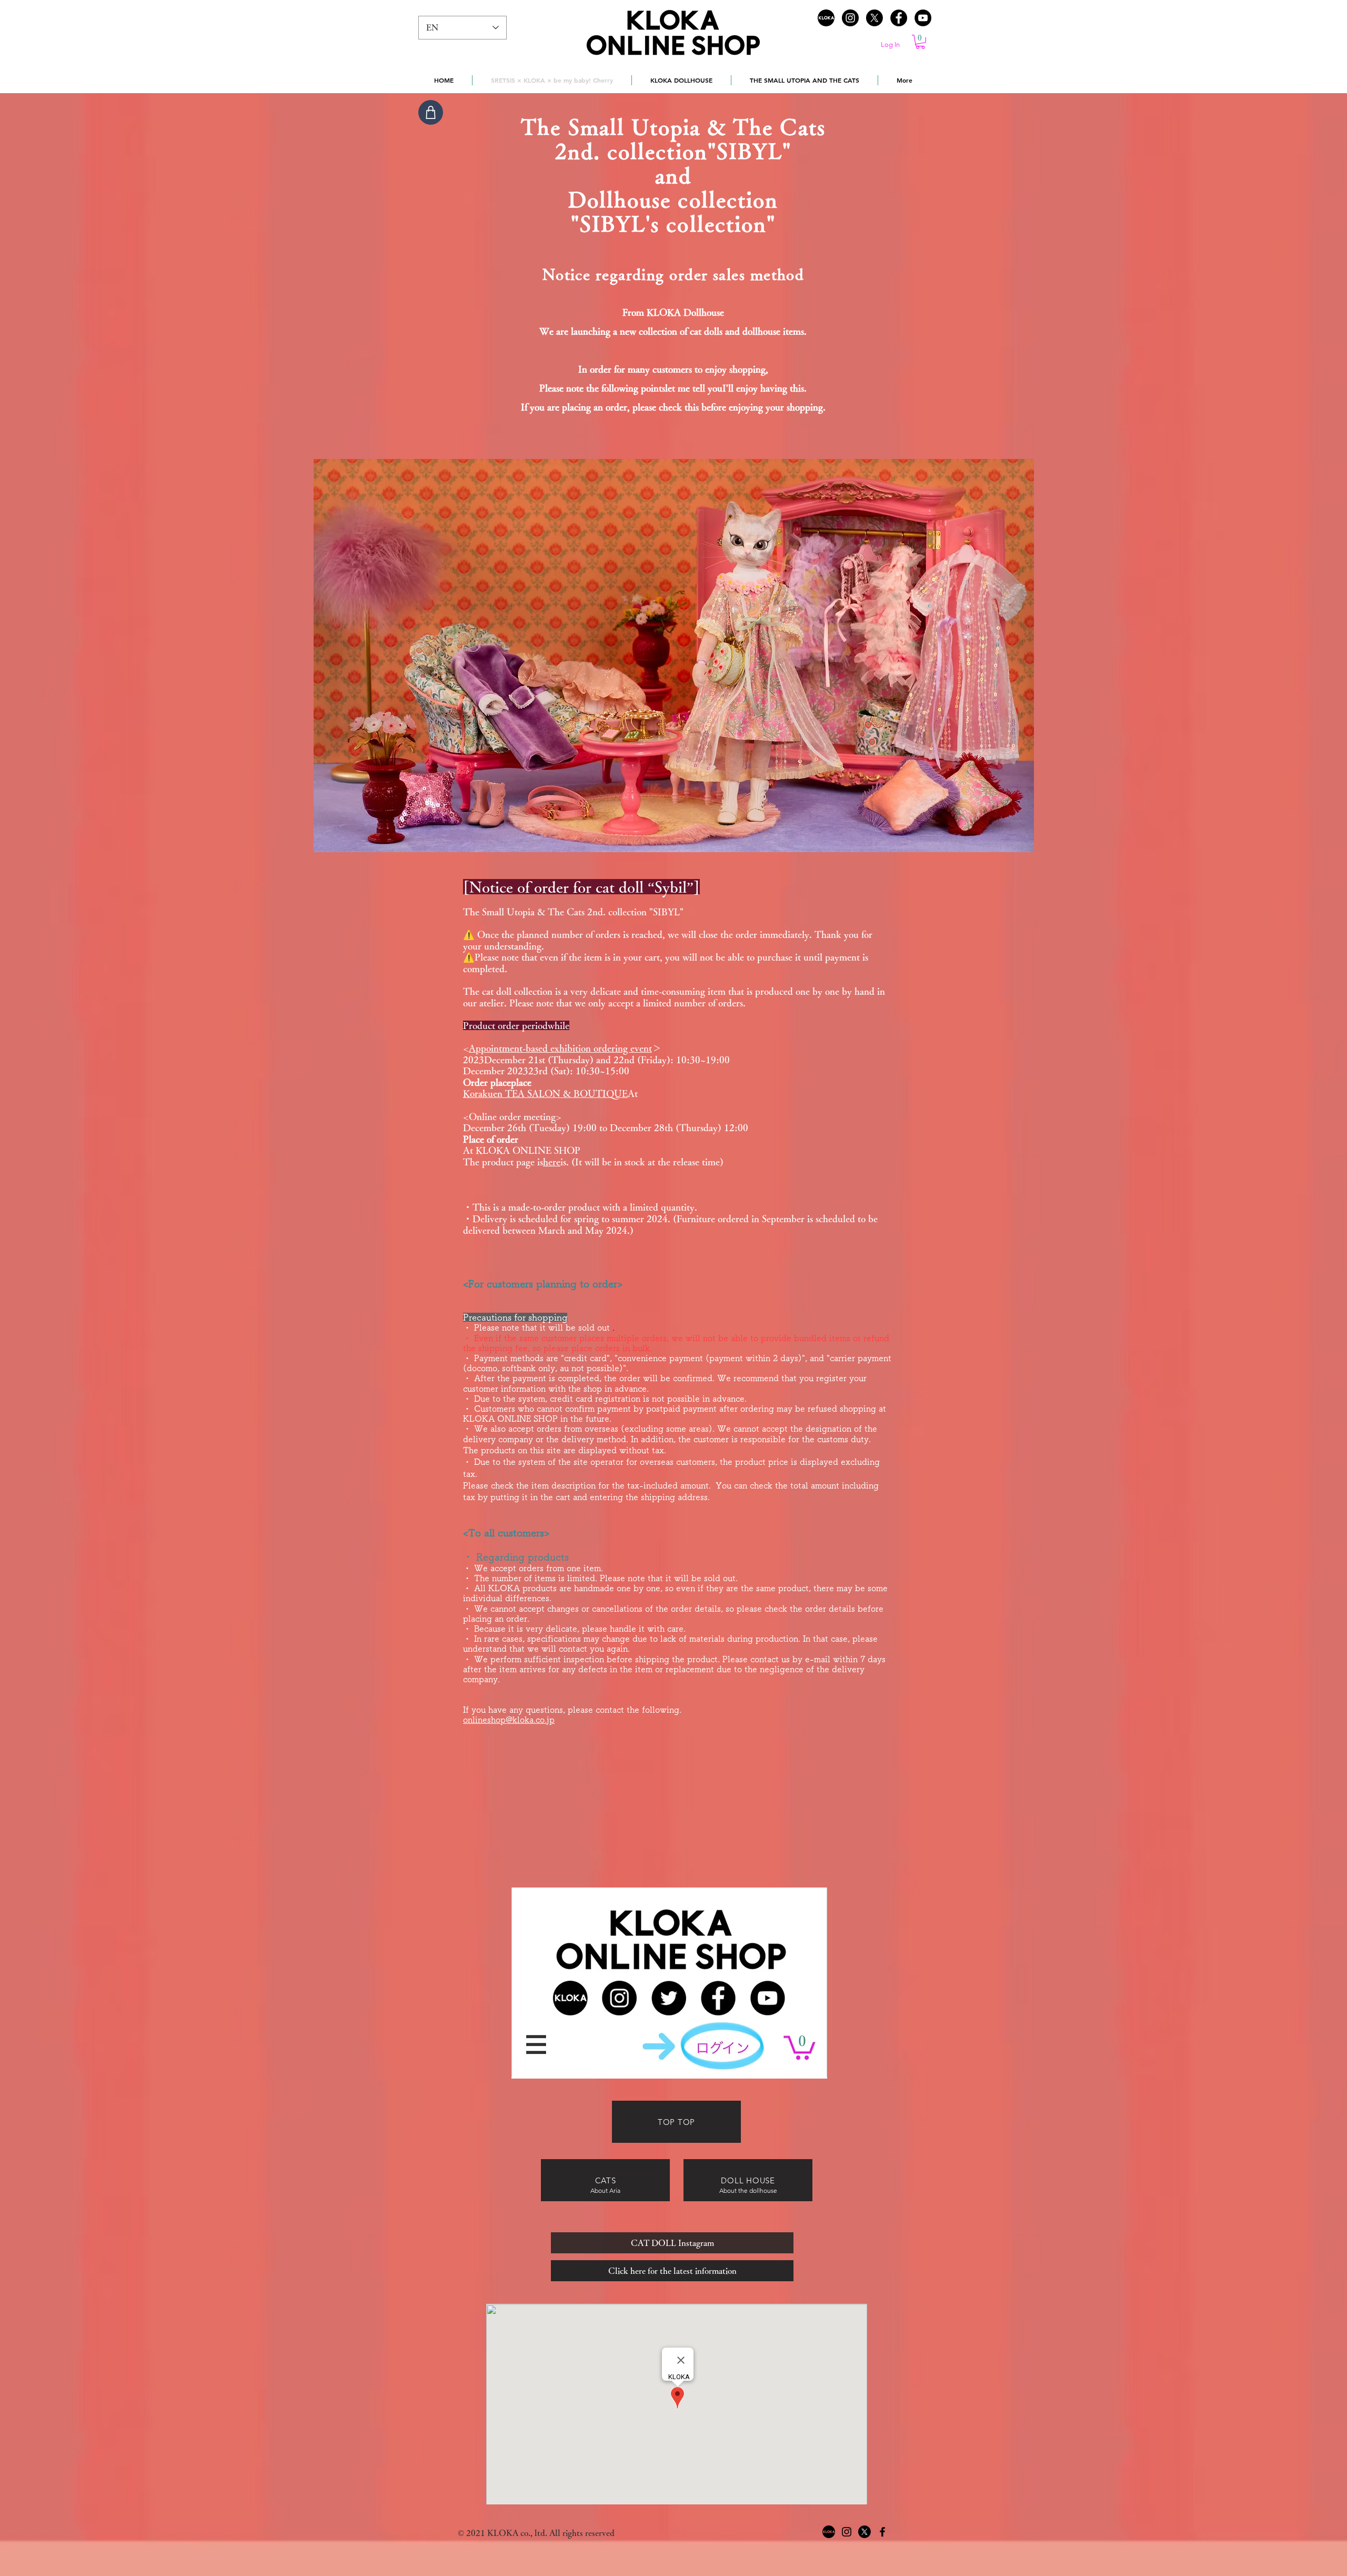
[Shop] (431, 112)
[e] (899, 18)
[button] (920, 42)
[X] (874, 18)
